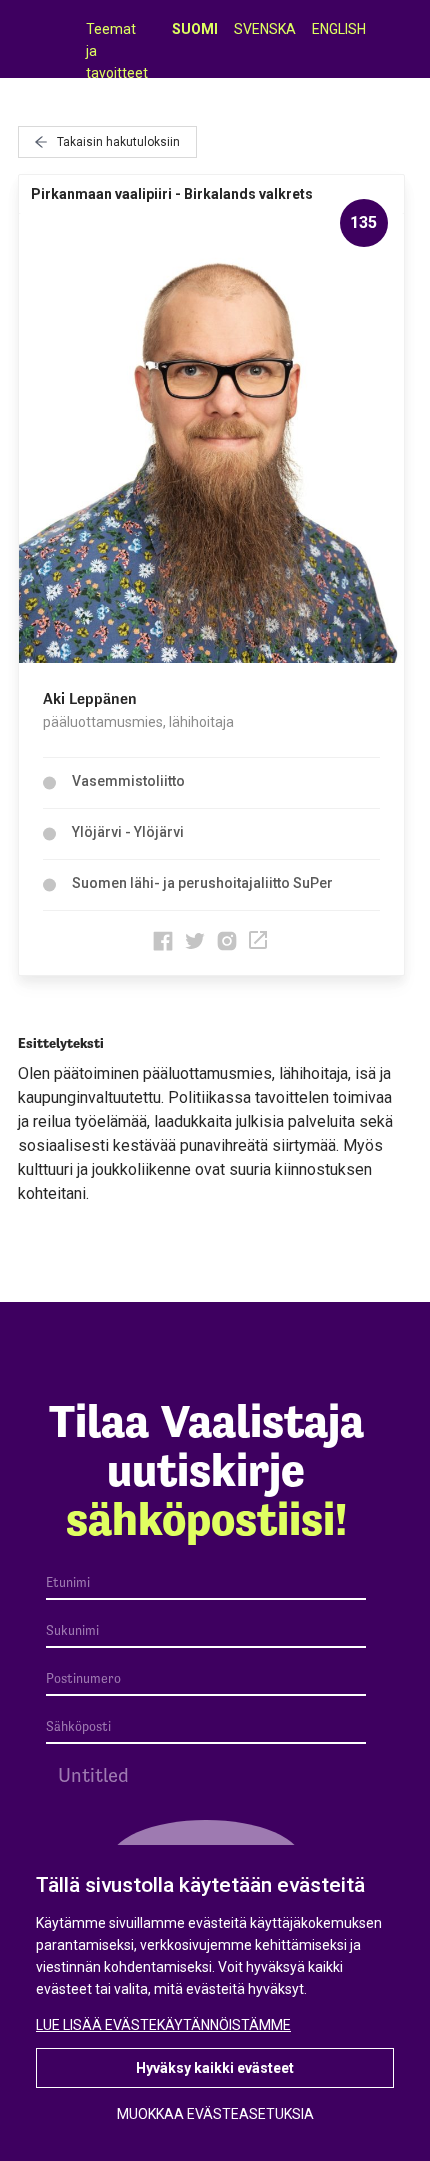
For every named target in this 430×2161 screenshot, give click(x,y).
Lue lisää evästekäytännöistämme (163, 2025)
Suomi (195, 29)
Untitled (93, 1775)
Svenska (265, 29)
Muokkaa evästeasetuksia (215, 2114)
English (339, 29)
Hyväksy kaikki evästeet (215, 2068)
